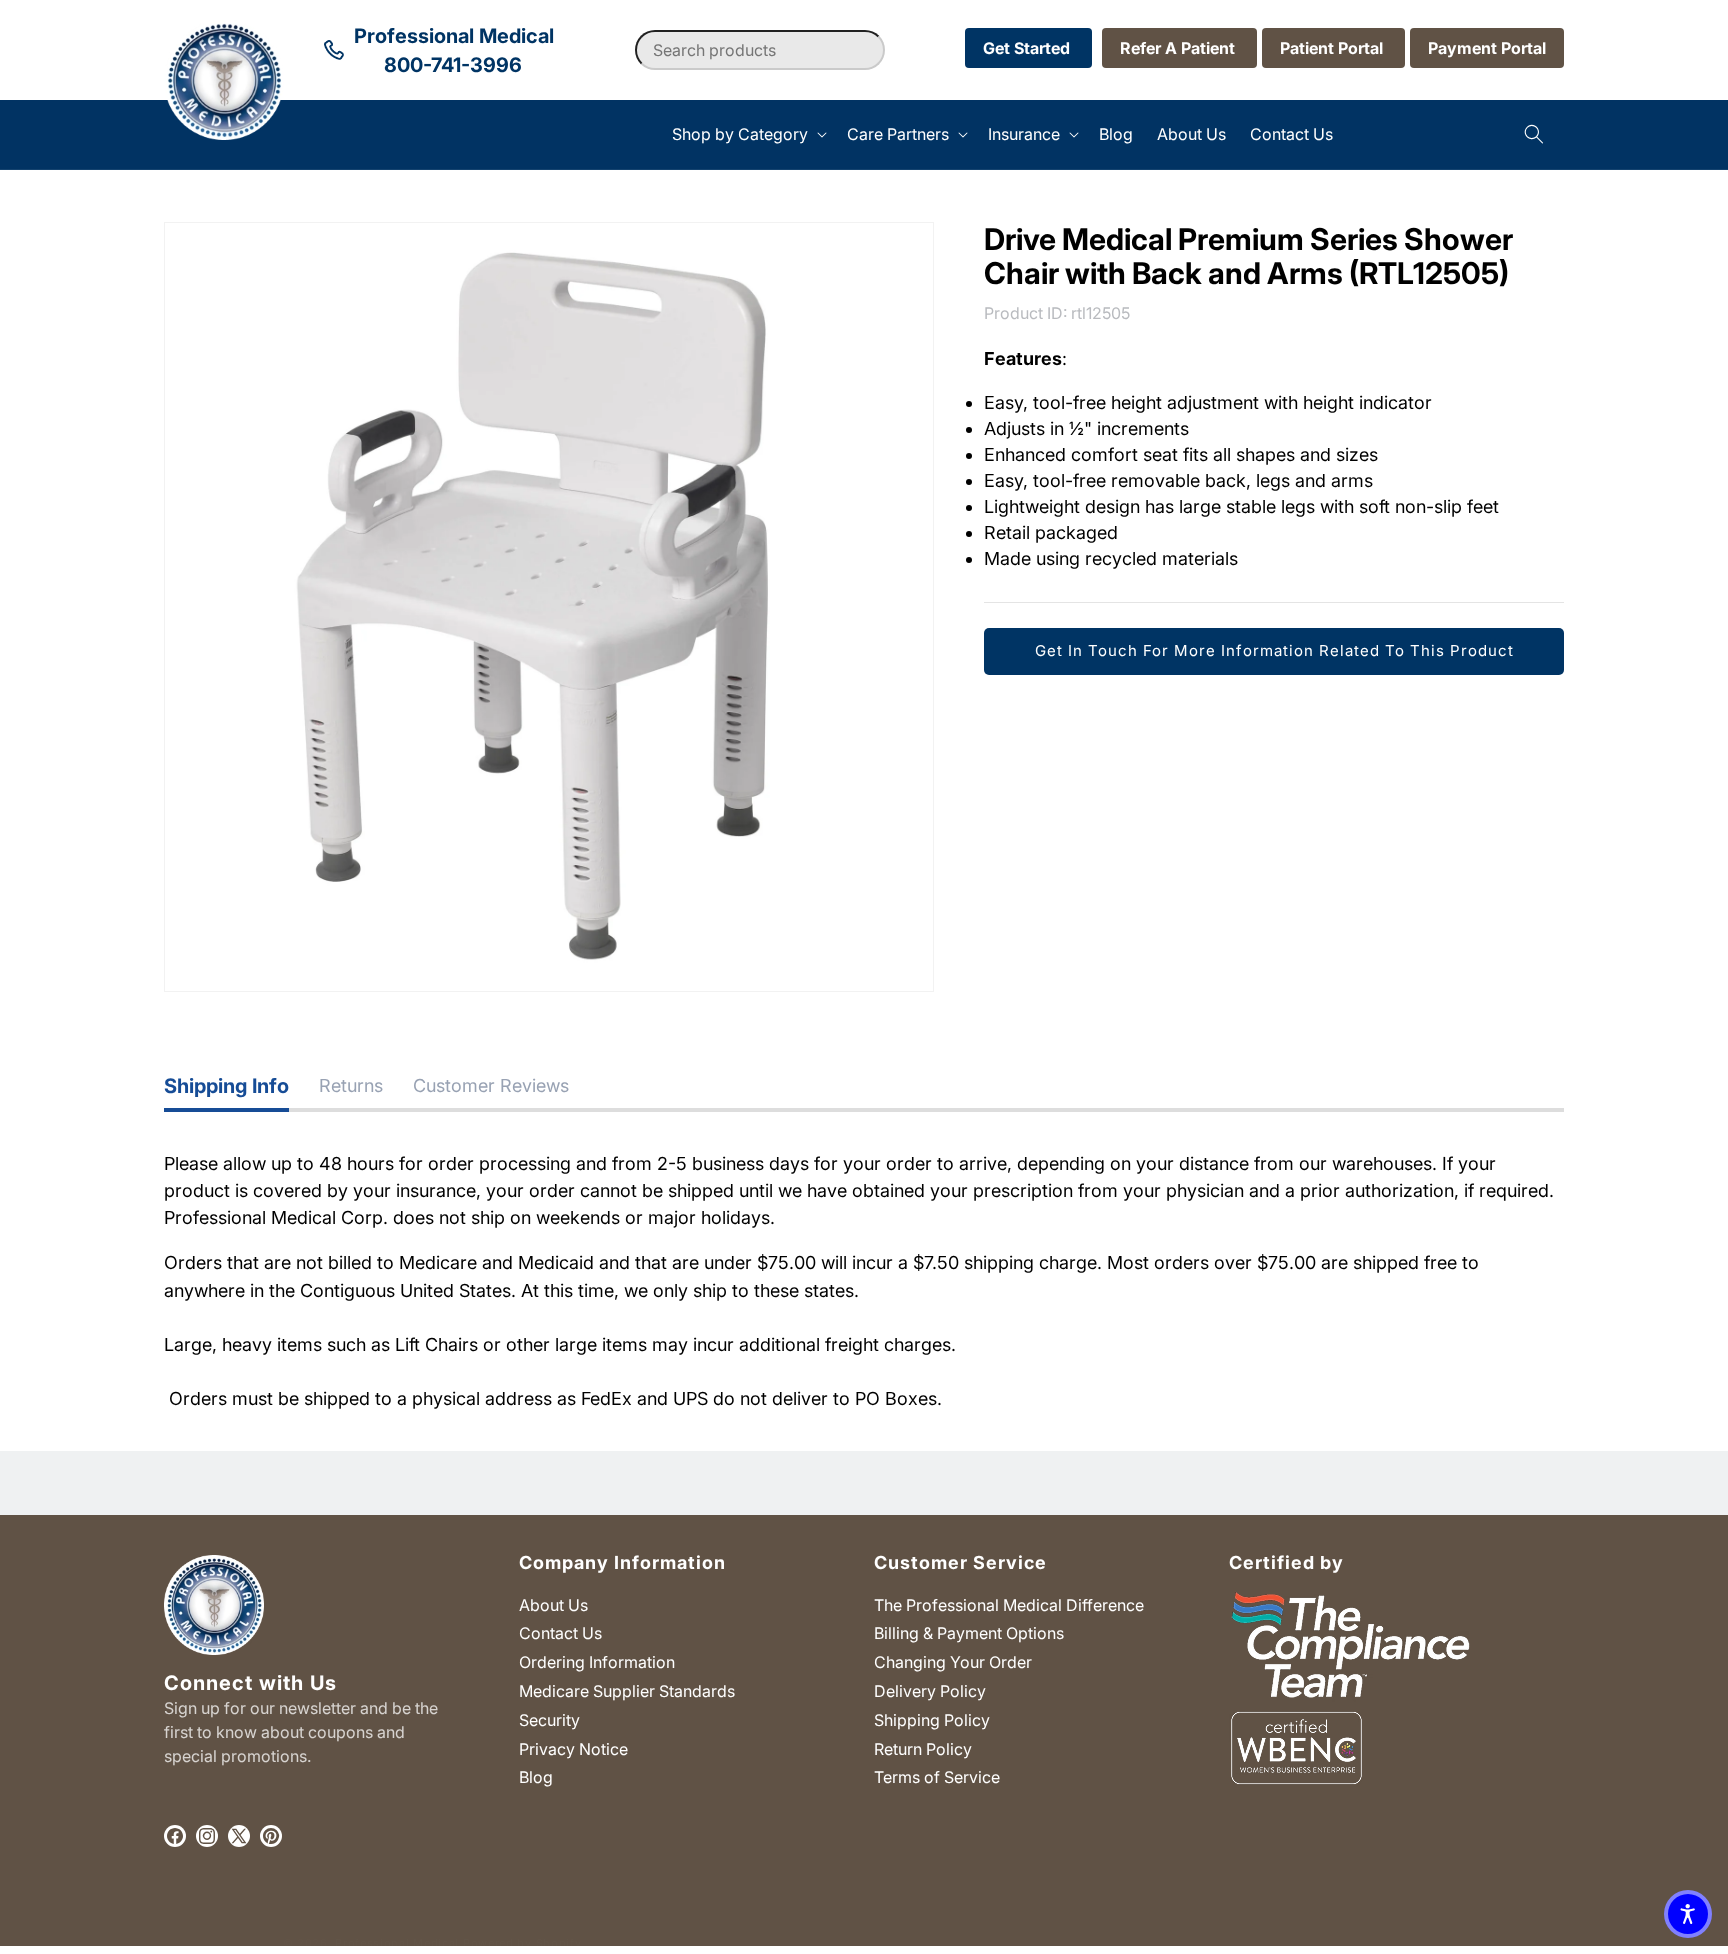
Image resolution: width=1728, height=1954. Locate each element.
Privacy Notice (573, 1749)
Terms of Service (937, 1777)
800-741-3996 (453, 65)
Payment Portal (1487, 48)
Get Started (1028, 48)
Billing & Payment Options (969, 1633)
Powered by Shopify (522, 1943)
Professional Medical (397, 1943)
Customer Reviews (491, 1085)
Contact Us (560, 1633)
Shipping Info (226, 1086)
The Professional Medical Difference (1009, 1605)
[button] (747, 134)
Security (549, 1720)
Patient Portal (1333, 48)
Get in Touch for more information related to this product (1274, 650)
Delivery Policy (930, 1691)
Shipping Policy (932, 1720)
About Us (553, 1605)
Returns (351, 1085)
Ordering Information (597, 1662)
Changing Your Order (953, 1662)
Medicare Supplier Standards (627, 1691)
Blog (536, 1777)
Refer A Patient (1179, 48)
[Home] (164, 134)
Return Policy (923, 1749)
